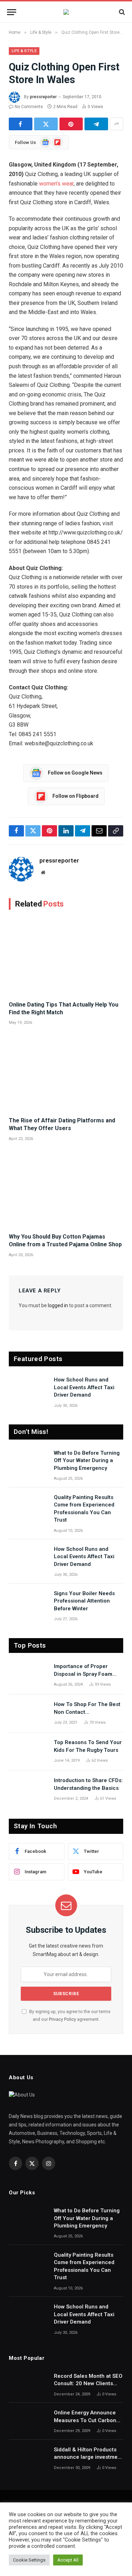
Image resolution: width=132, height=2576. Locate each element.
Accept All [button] (68, 2560)
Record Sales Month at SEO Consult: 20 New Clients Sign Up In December (88, 2384)
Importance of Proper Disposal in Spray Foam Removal (83, 1674)
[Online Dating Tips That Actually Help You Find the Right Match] (66, 957)
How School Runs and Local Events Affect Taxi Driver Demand (84, 1387)
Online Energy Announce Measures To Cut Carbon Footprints (85, 2420)
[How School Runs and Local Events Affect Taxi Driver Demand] (28, 1389)
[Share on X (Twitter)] (46, 124)
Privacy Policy (62, 2019)
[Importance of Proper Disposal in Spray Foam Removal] (28, 1675)
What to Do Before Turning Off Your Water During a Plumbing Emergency (87, 1461)
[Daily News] (66, 12)
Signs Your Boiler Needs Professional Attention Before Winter (84, 1601)
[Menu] (12, 12)
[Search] (121, 12)
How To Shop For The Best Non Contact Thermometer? (87, 1712)
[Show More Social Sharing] (117, 124)
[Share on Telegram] (96, 124)
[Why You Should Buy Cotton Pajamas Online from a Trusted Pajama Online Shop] (66, 1189)
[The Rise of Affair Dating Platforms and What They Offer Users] (66, 1073)
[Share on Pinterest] (71, 124)
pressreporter (43, 97)
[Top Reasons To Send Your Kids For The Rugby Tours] (28, 1751)
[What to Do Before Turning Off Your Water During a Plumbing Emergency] (28, 1462)
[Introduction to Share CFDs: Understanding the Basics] (28, 1790)
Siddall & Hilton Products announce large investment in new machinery (88, 2457)
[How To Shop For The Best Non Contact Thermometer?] (28, 1713)
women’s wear (56, 184)
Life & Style (24, 51)
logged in (58, 1305)
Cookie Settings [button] (29, 2560)
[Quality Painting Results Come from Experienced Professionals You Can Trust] (28, 1506)
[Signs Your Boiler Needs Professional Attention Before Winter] (28, 1603)
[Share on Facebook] (21, 124)
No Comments (29, 107)
